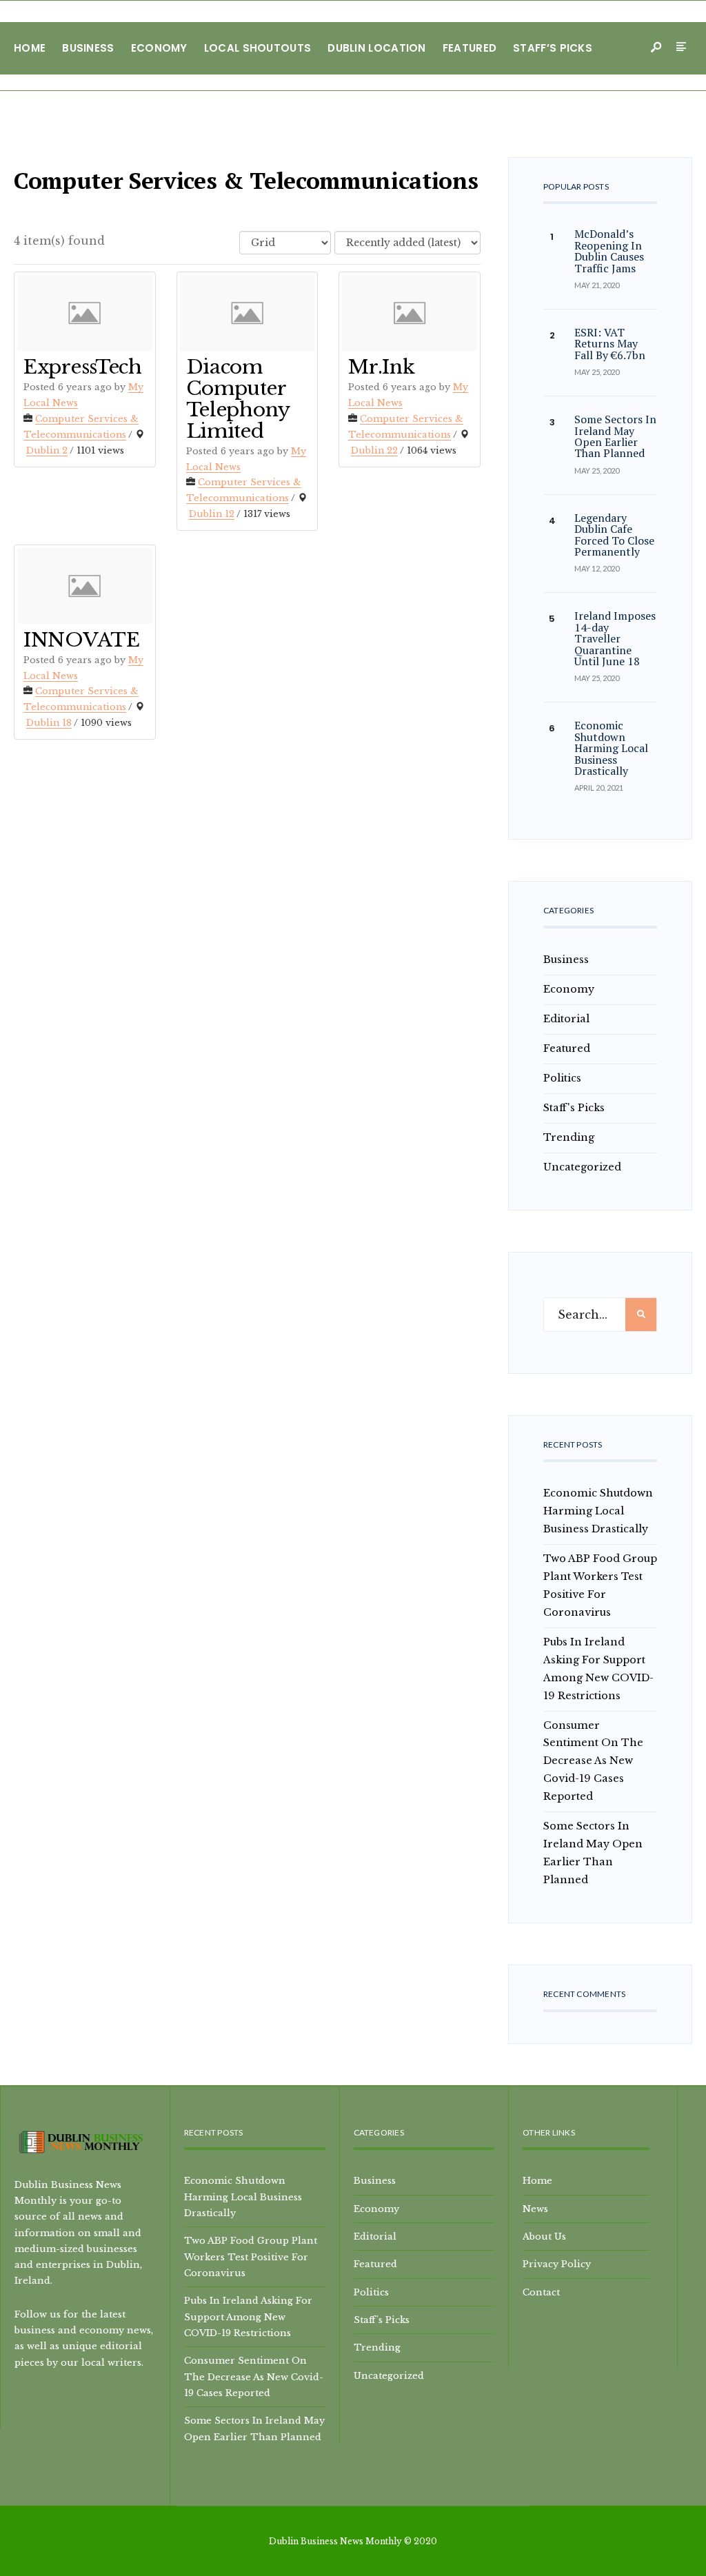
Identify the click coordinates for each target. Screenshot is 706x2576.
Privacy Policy (557, 2264)
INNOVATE (82, 640)
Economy (159, 48)
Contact (541, 2292)
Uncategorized (582, 1167)
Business (88, 48)
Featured (470, 48)
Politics (562, 1078)
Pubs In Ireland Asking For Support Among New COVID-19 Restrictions (248, 2316)
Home (30, 48)
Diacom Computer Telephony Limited (238, 399)
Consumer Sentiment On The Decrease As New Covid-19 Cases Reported (593, 1761)
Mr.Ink (381, 367)
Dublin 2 (47, 450)
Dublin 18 (49, 723)
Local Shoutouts (258, 48)
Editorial (566, 1019)
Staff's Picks (574, 1108)
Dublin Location (377, 48)
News (535, 2209)
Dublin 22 (374, 450)
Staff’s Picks (553, 48)
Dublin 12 (212, 514)
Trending (569, 1137)
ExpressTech (83, 367)
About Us (544, 2236)
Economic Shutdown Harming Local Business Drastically (598, 1511)
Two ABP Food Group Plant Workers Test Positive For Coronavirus (251, 2256)
